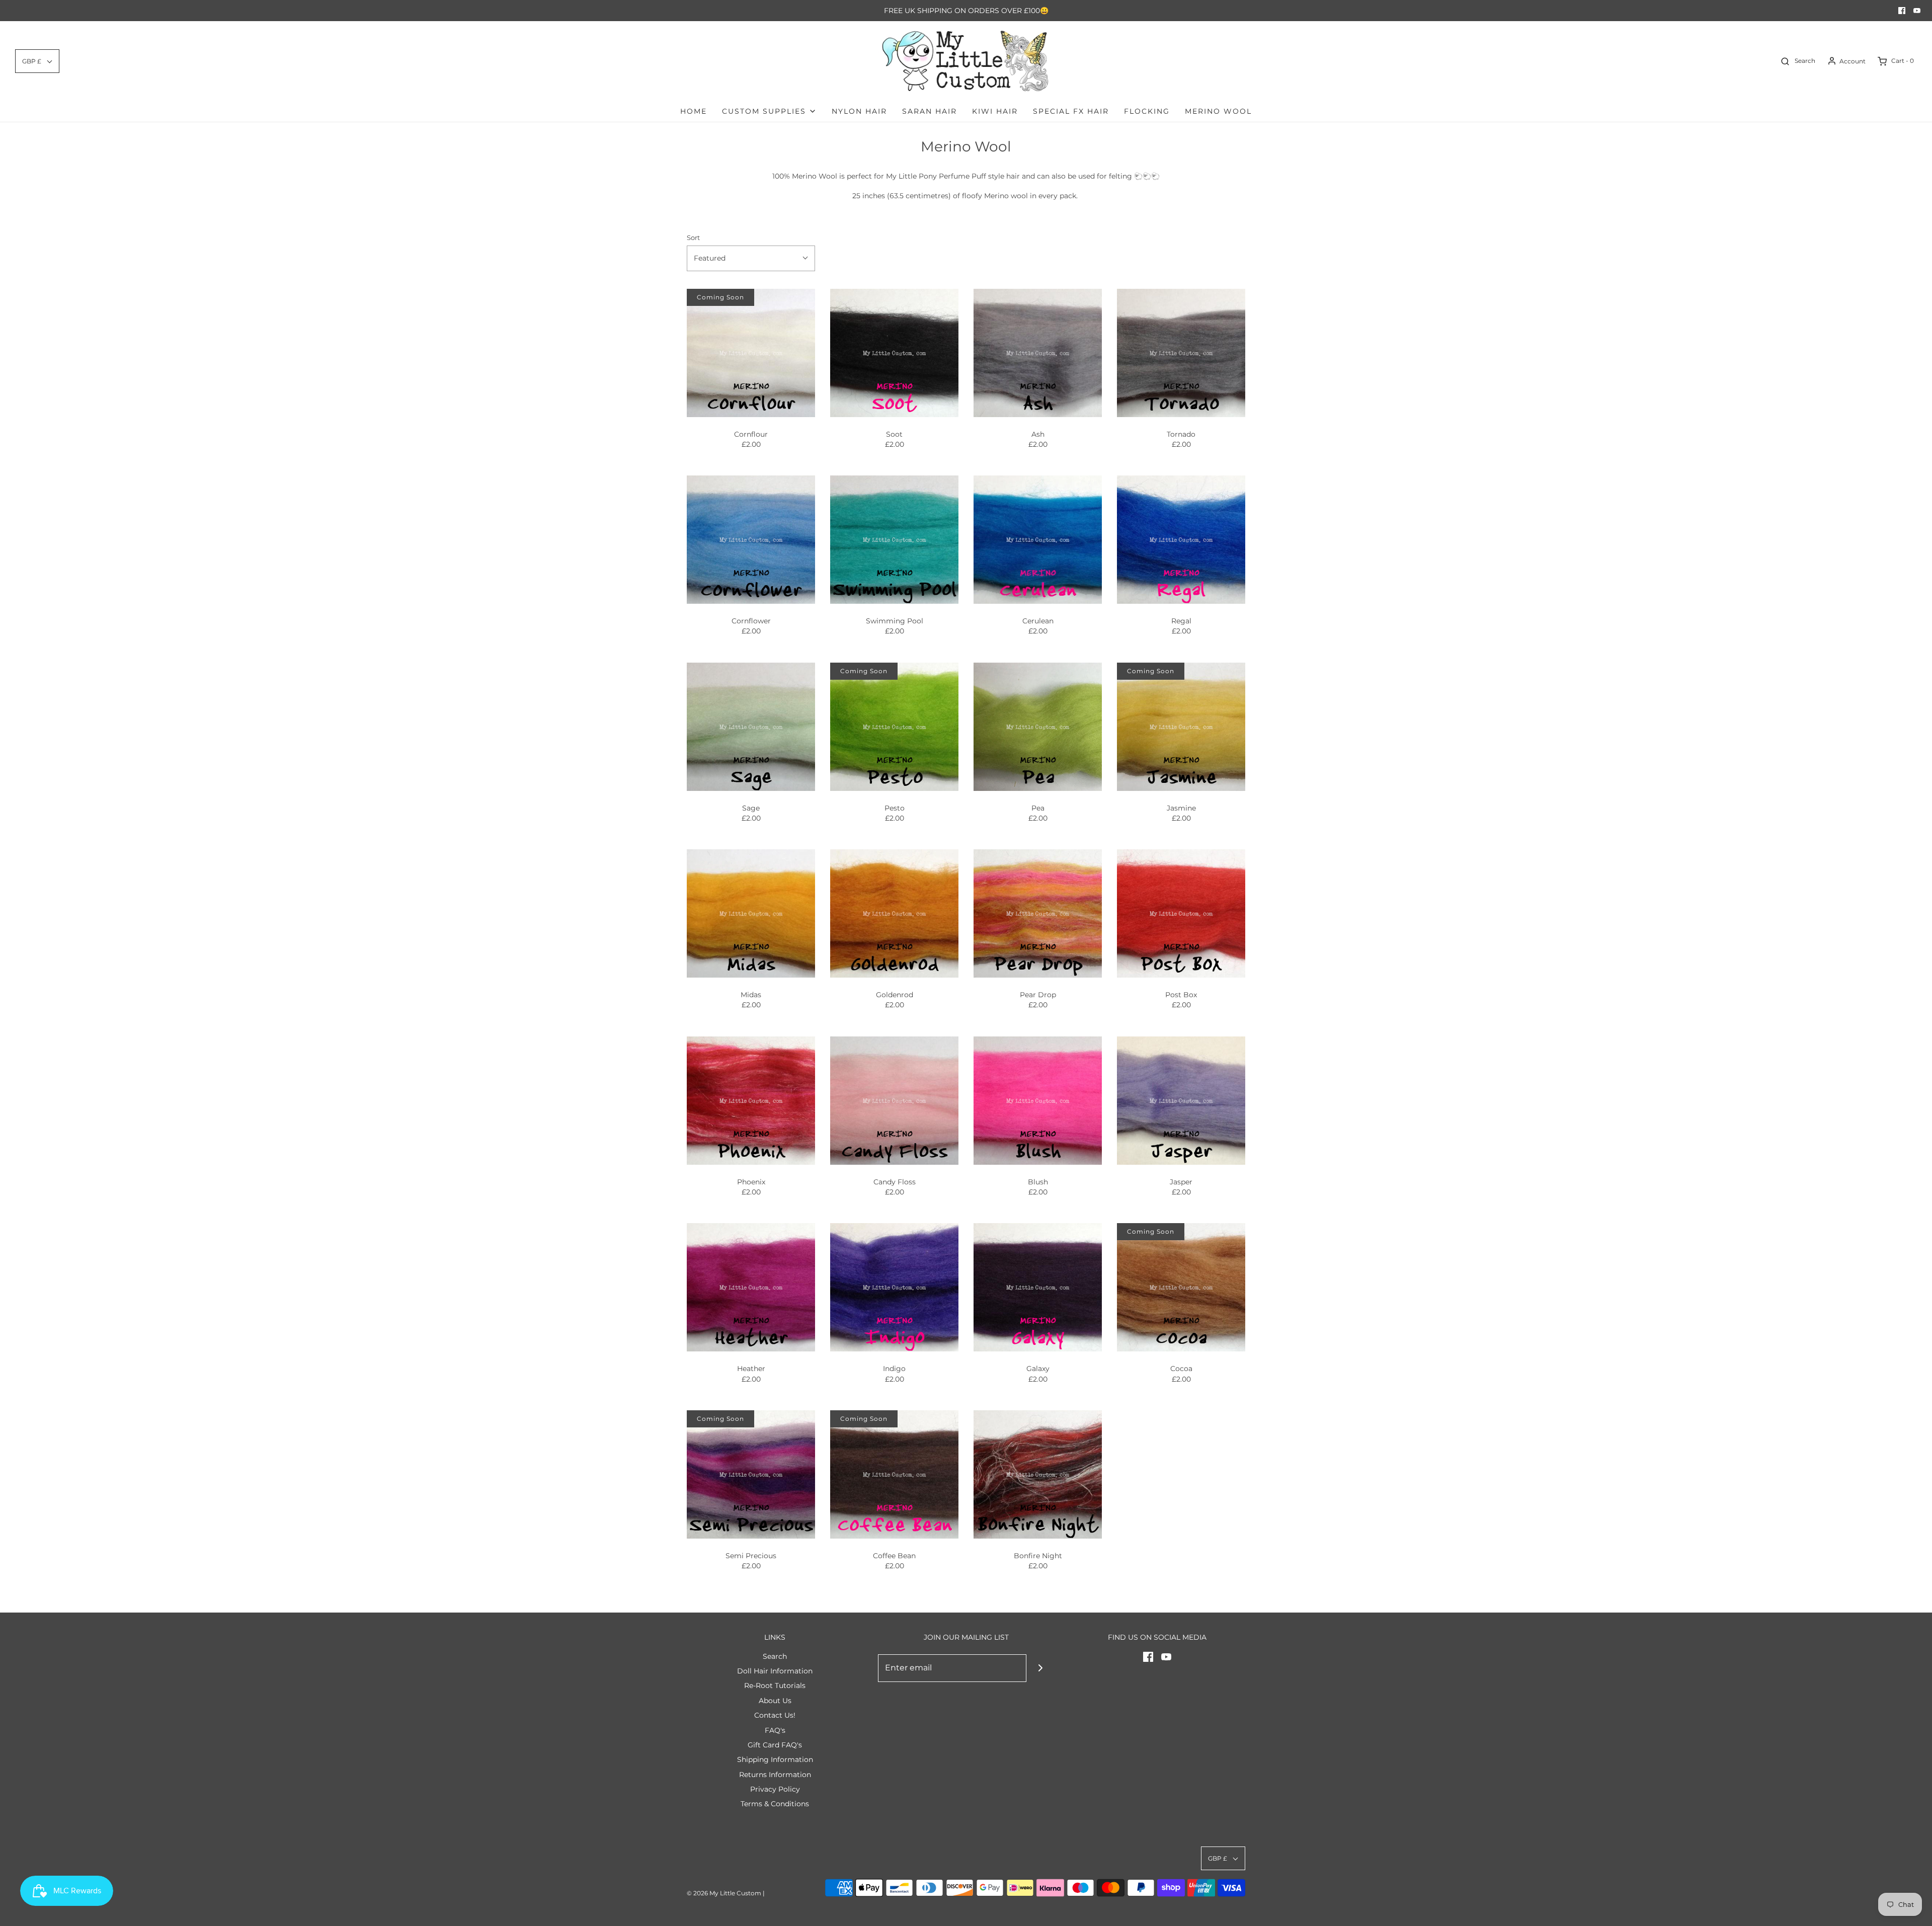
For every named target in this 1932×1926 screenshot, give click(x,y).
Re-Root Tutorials (775, 1686)
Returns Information (775, 1775)
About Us (775, 1701)
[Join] (1040, 1668)
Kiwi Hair (995, 111)
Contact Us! (775, 1715)
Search (775, 1656)
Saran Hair (930, 111)
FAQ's (775, 1730)
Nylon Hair (859, 111)
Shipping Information (775, 1759)
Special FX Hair (1071, 111)
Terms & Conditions (775, 1804)
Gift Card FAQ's (775, 1745)
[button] (37, 61)
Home (694, 111)
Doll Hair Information (775, 1671)
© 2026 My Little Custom (724, 1893)
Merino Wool (1218, 111)
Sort (693, 238)
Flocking (1147, 111)
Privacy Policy (775, 1789)
